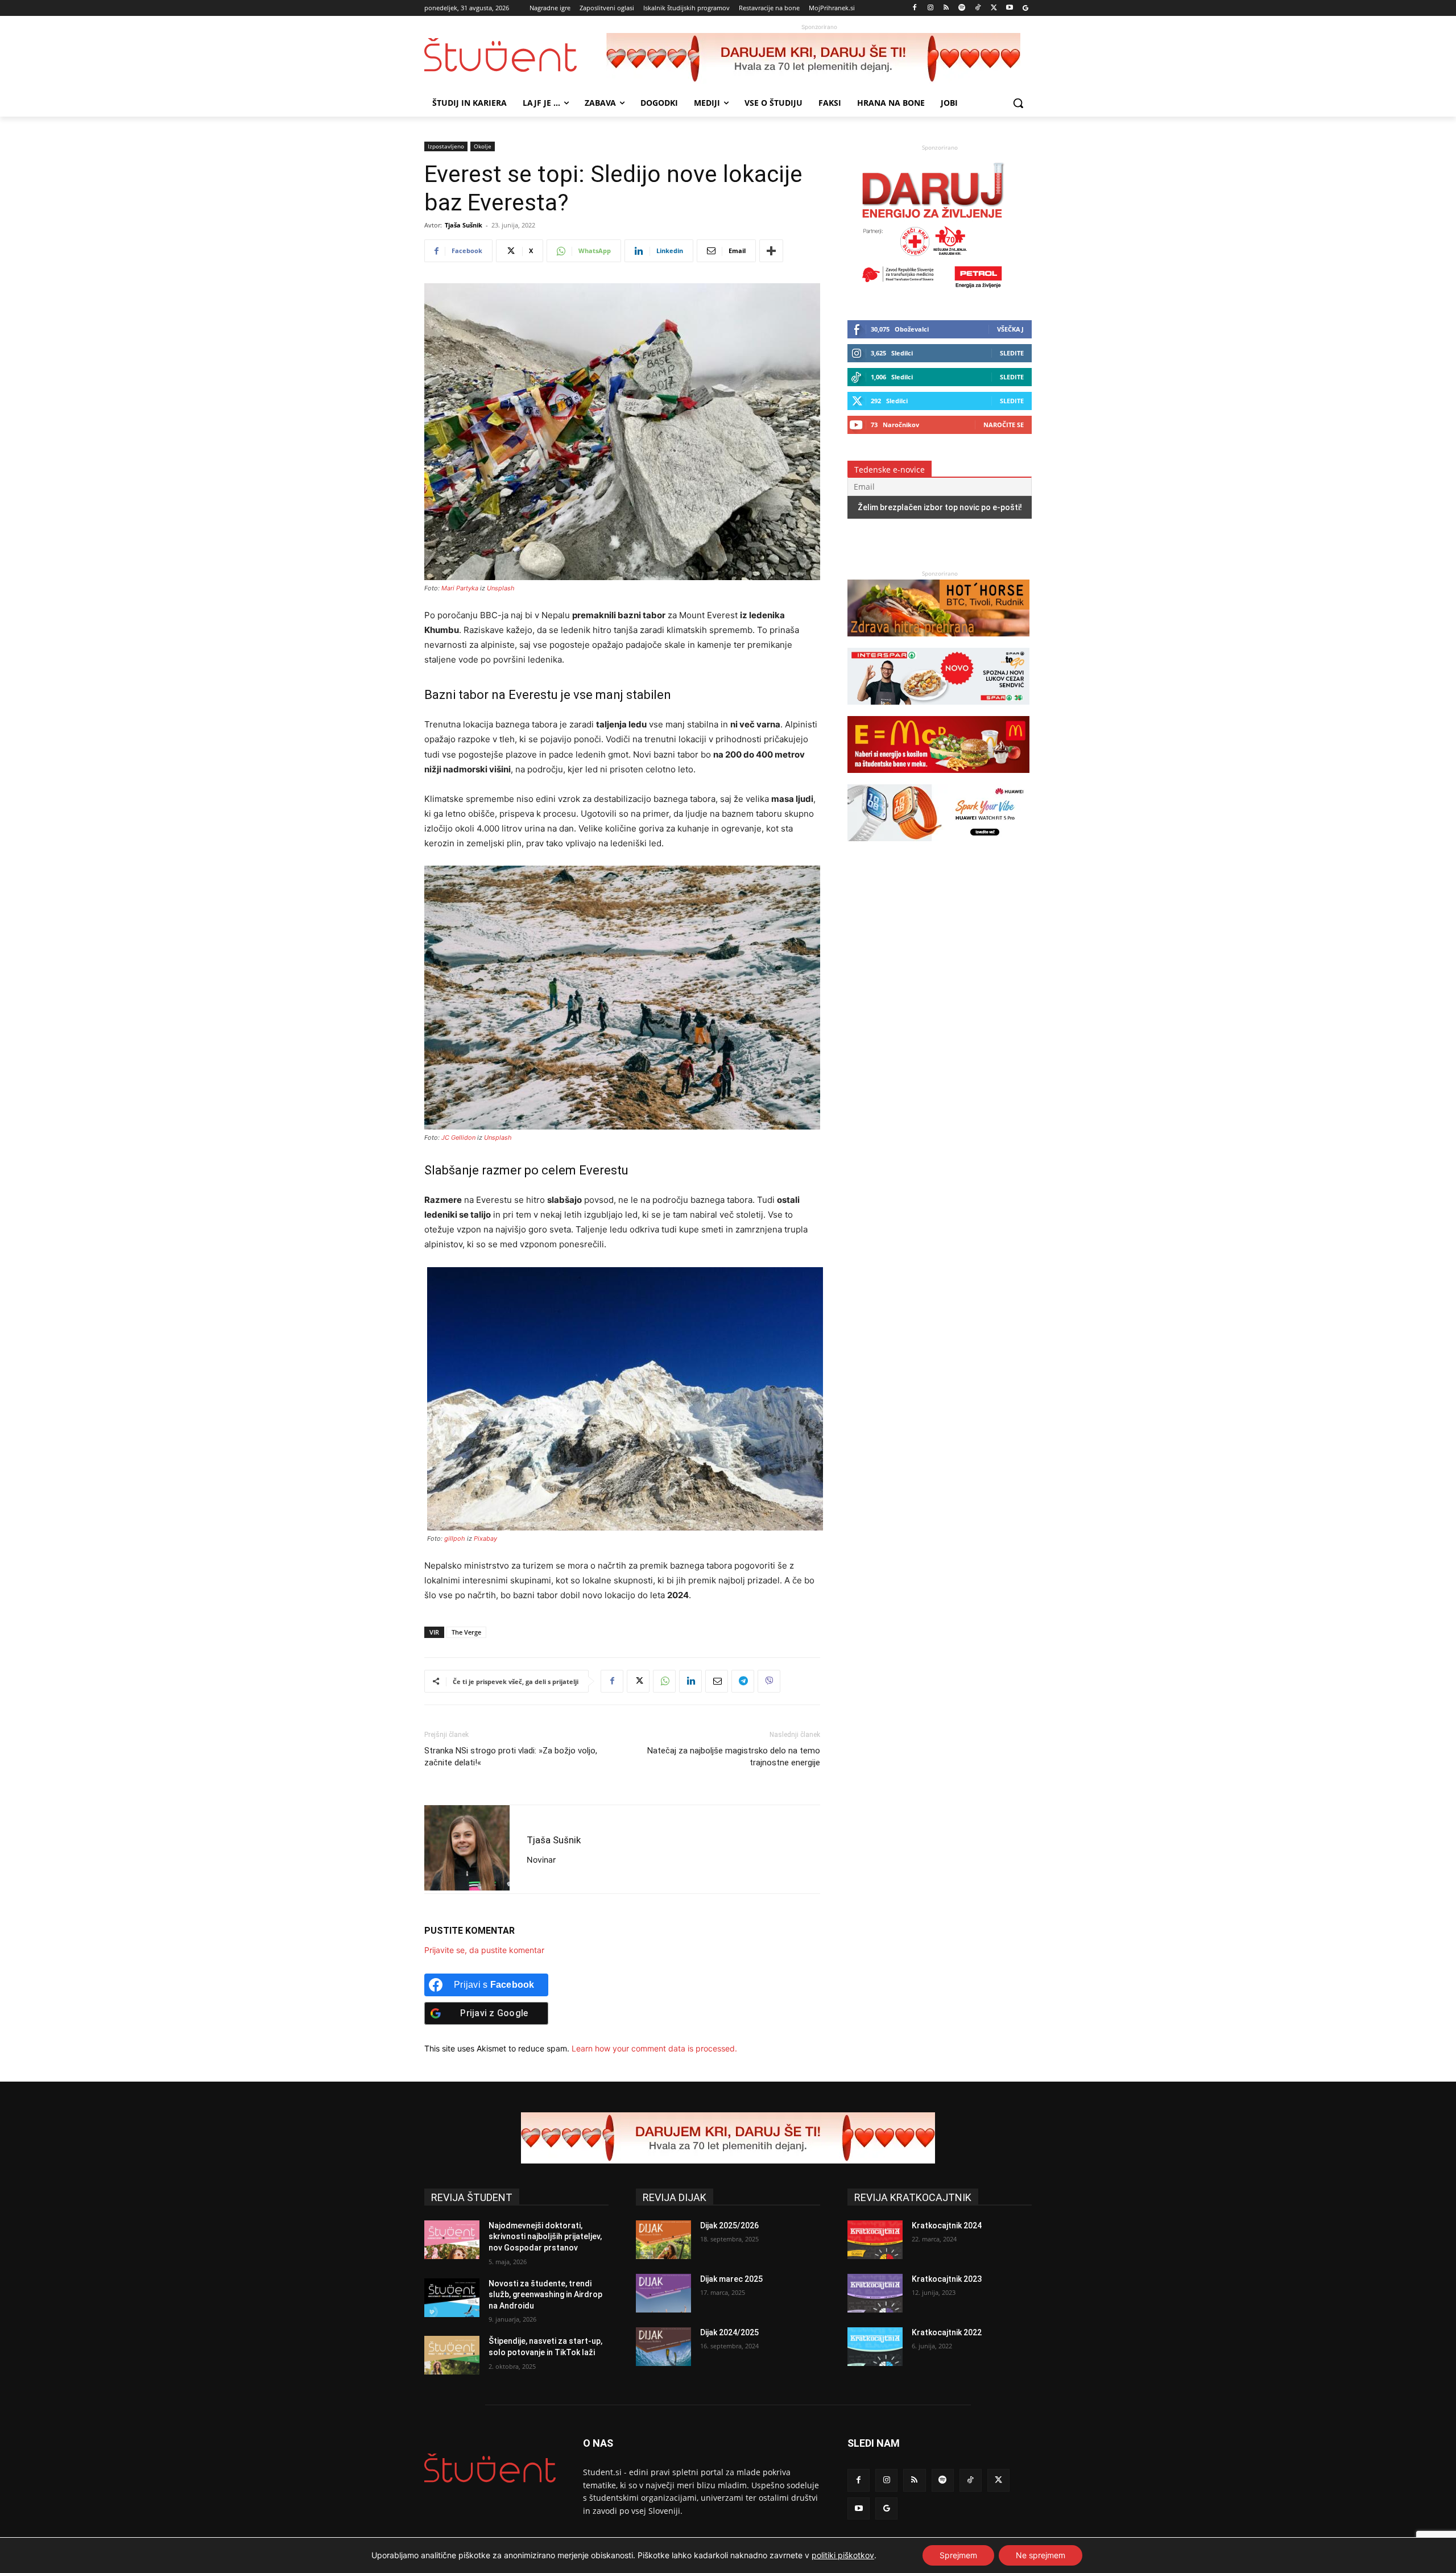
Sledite (1012, 353)
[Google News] (1025, 8)
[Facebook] (915, 8)
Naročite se (1004, 425)
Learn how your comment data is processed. (654, 2048)
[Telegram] (743, 1681)
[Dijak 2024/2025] (663, 2347)
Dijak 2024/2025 (729, 2332)
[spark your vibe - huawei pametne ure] (938, 847)
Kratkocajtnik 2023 (947, 2279)
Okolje (483, 146)
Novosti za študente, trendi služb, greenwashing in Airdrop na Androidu (545, 2295)
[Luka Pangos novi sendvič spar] (938, 710)
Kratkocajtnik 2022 (947, 2332)
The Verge (466, 1632)
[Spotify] (962, 8)
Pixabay (485, 1538)
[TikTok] (978, 8)
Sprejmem (958, 2555)
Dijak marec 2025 (731, 2279)
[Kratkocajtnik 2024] (875, 2240)
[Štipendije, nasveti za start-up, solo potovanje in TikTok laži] (452, 2355)
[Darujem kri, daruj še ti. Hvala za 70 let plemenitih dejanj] (819, 59)
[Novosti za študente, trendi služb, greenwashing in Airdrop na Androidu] (452, 2298)
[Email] (717, 1681)
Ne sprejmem (1041, 2555)
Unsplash (501, 588)
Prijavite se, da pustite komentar (484, 1950)
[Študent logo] (515, 55)
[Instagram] (930, 8)
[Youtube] (1009, 8)
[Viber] (769, 1681)
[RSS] (946, 8)
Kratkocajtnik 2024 (947, 2225)
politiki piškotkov (843, 2555)
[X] (994, 8)
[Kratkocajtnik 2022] (875, 2347)
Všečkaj (1010, 329)
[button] (1018, 103)
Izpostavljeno (446, 146)
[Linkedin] (690, 1681)
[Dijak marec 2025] (663, 2293)
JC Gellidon (458, 1137)
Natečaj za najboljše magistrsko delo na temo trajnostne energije (734, 1757)
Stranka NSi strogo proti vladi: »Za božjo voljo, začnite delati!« (511, 1757)
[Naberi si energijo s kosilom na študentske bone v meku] (938, 778)
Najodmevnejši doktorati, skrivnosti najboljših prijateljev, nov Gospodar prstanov (545, 2237)
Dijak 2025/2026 (729, 2225)
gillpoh (455, 1538)
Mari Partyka (460, 588)
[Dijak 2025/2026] (663, 2240)
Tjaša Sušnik (464, 225)
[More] (771, 251)
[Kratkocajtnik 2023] (875, 2293)
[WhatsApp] (664, 1681)
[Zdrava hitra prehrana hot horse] (938, 642)
